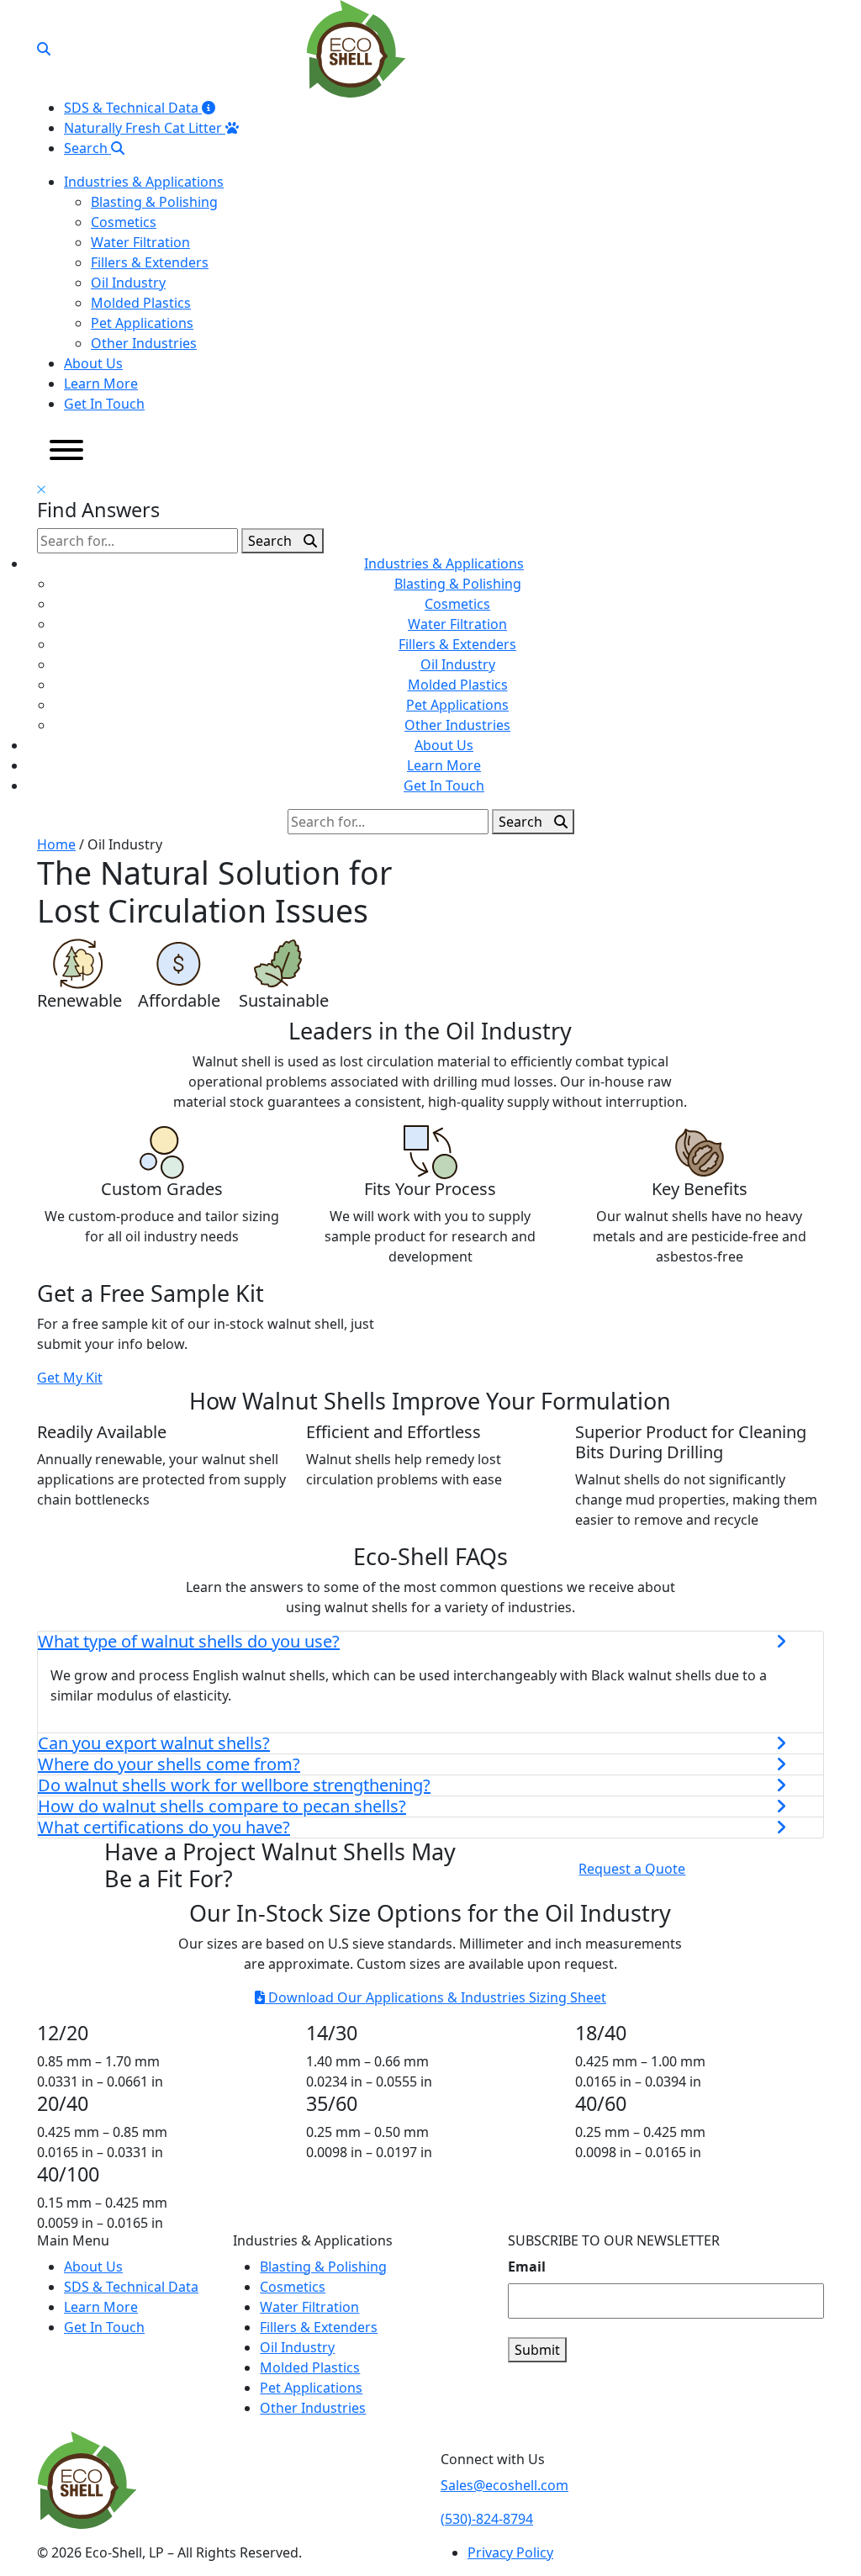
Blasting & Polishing (154, 202)
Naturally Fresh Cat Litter (145, 128)
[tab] (430, 1642)
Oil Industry (128, 283)
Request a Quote (632, 1869)
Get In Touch (104, 404)
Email (527, 2267)
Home (56, 844)
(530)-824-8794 (487, 2519)
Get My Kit (70, 1378)
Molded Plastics (141, 303)
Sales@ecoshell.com (504, 2485)
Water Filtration (140, 242)
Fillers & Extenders (150, 262)
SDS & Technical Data (133, 108)
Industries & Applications (144, 182)
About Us (93, 363)
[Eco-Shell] (356, 47)
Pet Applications (142, 323)
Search (87, 148)
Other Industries (144, 343)
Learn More (101, 383)
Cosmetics (124, 222)
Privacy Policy (510, 2552)
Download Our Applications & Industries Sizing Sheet (436, 1997)
